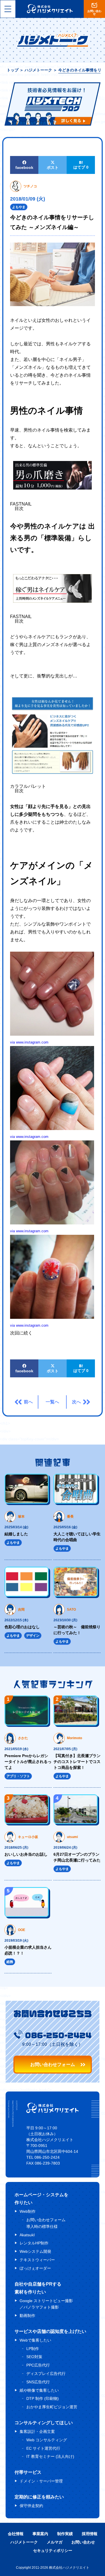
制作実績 (65, 2534)
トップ (13, 70)
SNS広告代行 (38, 2382)
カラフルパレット (28, 786)
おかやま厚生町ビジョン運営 (52, 2407)
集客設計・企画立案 (37, 2431)
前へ (28, 1402)
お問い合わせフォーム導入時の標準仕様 (46, 2223)
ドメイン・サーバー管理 (41, 2481)
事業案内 (40, 2534)
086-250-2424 (58, 2035)
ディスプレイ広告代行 (46, 2374)
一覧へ (52, 1402)
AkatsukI (27, 2235)
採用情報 (90, 2534)
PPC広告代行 (38, 2365)
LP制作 (33, 2349)
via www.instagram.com (29, 1042)
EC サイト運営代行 (43, 2448)
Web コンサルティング (47, 2440)
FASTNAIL (21, 504)
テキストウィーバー (37, 2260)
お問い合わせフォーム (53, 2064)
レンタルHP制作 (34, 2243)
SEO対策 (34, 2357)
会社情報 (16, 2534)
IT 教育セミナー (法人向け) (50, 2456)
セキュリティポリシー (53, 2551)
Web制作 (28, 2211)
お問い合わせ (83, 2542)
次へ (76, 1402)
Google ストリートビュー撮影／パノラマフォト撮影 (46, 2304)
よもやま (19, 207)
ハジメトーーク (38, 70)
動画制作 (27, 2316)
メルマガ (55, 2542)
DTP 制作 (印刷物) (43, 2398)
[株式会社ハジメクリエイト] (53, 2112)
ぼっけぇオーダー (35, 2268)
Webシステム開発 (35, 2251)
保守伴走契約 (31, 2506)
